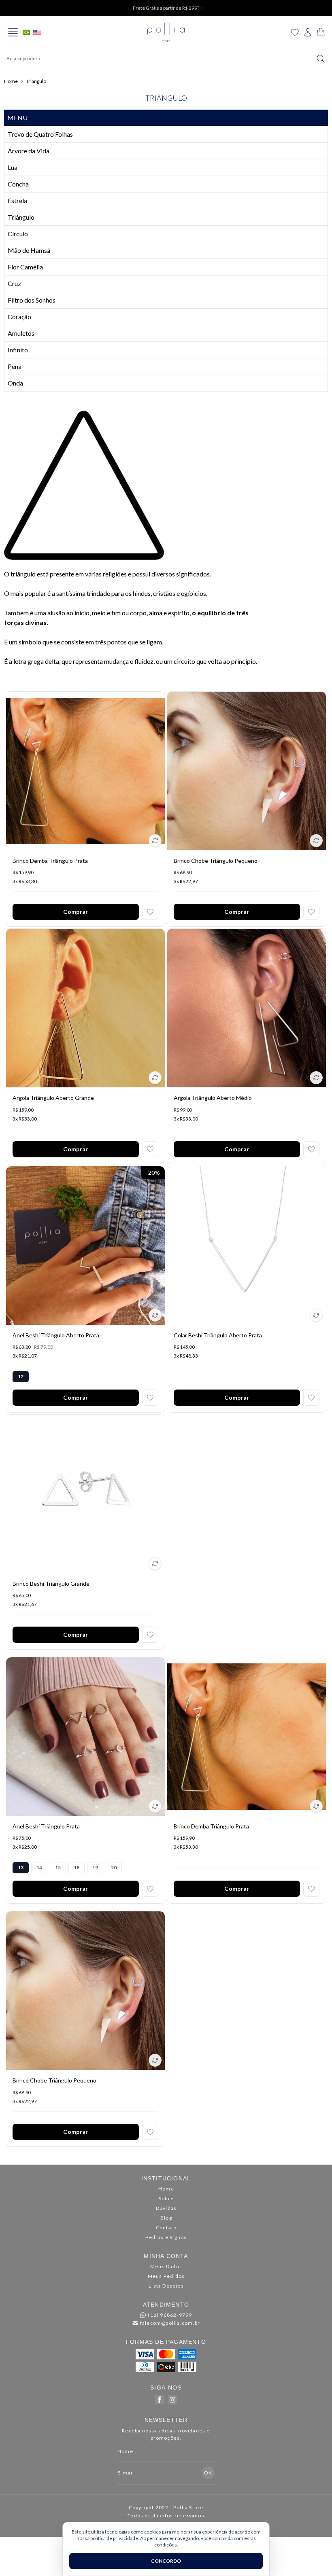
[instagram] (172, 2400)
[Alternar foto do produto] (155, 841)
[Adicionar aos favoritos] (150, 912)
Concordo (166, 2561)
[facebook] (160, 2400)
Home (11, 81)
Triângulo (36, 81)
